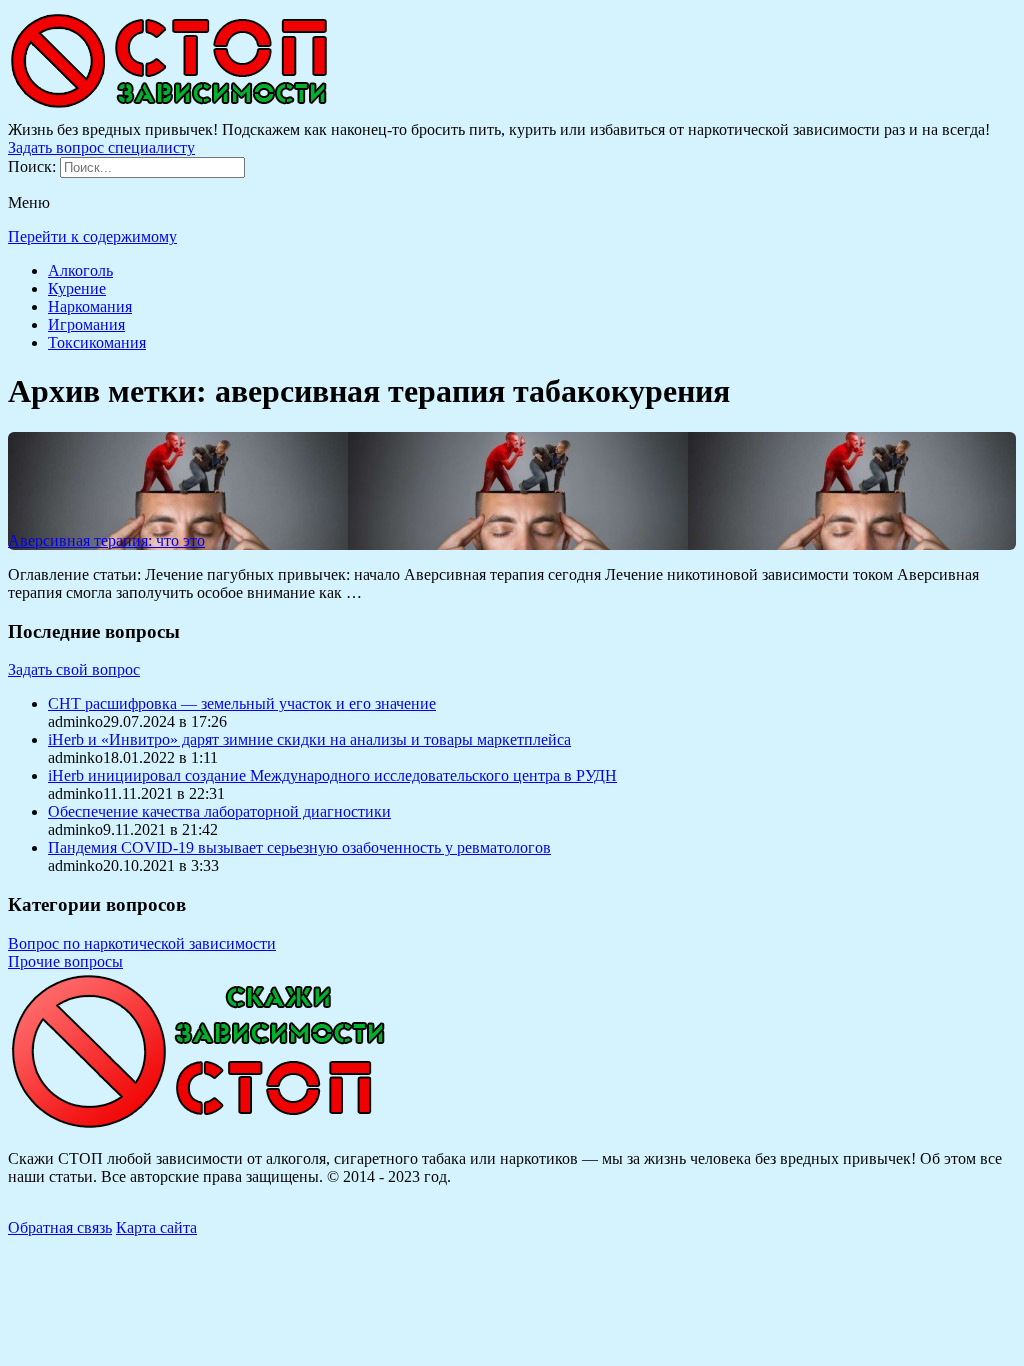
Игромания (86, 324)
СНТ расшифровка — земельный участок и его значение (242, 703)
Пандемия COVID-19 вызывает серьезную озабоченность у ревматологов (299, 847)
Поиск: (34, 166)
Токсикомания (97, 342)
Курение (77, 288)
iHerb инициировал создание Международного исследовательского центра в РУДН (332, 775)
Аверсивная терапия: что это (106, 540)
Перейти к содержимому (92, 236)
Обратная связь (60, 1227)
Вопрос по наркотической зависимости (142, 943)
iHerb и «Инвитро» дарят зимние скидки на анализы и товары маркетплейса (309, 739)
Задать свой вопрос (74, 669)
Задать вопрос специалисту (101, 147)
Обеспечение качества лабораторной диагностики (219, 811)
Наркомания (90, 306)
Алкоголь (80, 270)
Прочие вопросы (65, 961)
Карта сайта (156, 1227)
